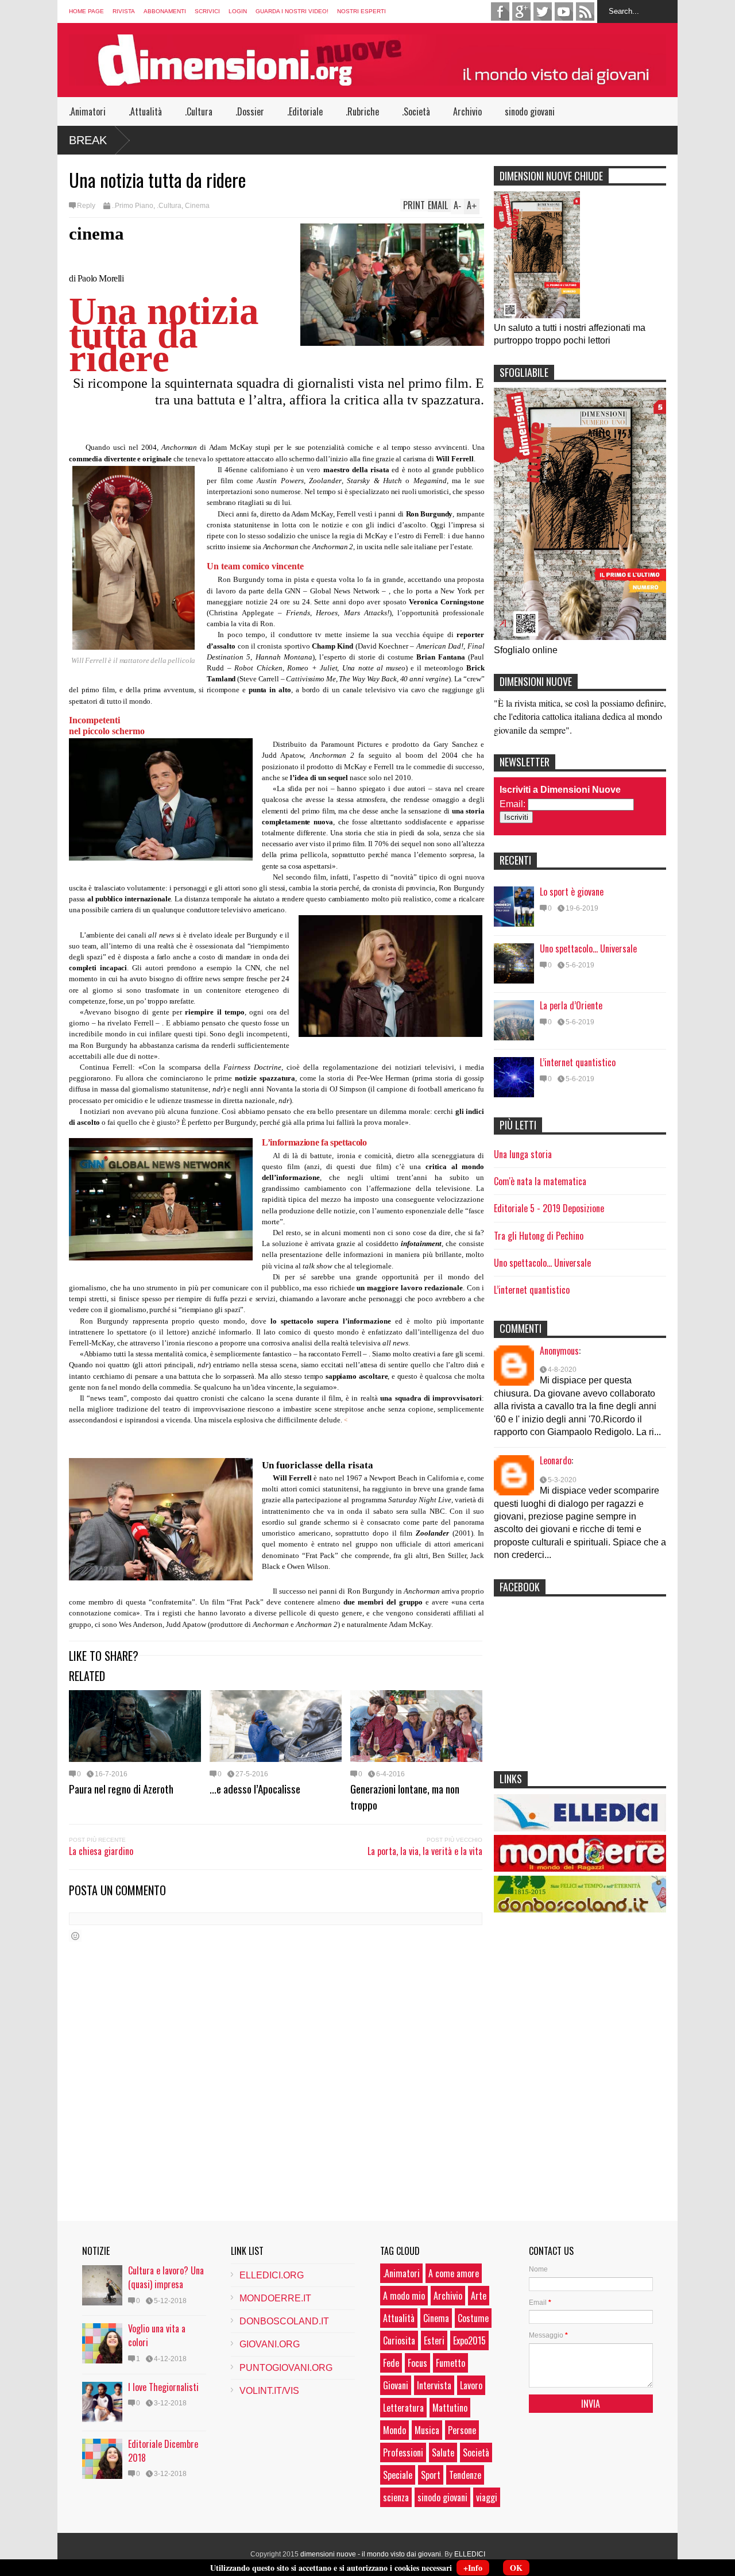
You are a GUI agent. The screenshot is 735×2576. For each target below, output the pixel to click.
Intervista (434, 2385)
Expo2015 (469, 2340)
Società (476, 2452)
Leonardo (556, 1460)
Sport (431, 2475)
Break (88, 140)
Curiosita (399, 2340)
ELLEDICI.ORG (272, 2275)
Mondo (394, 2430)
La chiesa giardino (101, 1851)
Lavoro (471, 2385)
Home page (86, 11)
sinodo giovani (530, 111)
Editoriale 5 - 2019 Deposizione (549, 1208)
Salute (443, 2452)
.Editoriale (305, 111)
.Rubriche (362, 111)
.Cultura (199, 111)
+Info (473, 2568)
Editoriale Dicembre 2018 (163, 2451)
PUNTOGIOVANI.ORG (286, 2368)
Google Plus (521, 11)
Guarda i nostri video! (292, 11)
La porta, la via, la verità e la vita (425, 1851)
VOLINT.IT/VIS (269, 2391)
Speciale (398, 2475)
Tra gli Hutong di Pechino (539, 1236)
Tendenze (465, 2475)
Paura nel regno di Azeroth (121, 1788)
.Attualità (145, 111)
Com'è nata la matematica (540, 1181)
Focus (417, 2363)
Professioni (403, 2452)
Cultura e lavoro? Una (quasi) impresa (166, 2277)
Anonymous (559, 1351)
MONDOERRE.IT (275, 2298)
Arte (479, 2296)
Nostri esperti (361, 11)
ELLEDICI (470, 2554)
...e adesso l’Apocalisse (255, 1788)
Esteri (434, 2340)
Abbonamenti (165, 11)
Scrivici (207, 11)
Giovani (396, 2385)
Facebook (500, 11)
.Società (416, 111)
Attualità (399, 2318)
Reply (86, 206)
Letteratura (403, 2408)
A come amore (454, 2273)
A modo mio (404, 2296)
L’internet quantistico (578, 1062)
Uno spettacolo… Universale (588, 948)
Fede (391, 2363)
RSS (585, 11)
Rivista (124, 11)
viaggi (487, 2497)
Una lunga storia (523, 1154)
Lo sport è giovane (572, 892)
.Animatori (87, 111)
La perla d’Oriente (571, 1005)
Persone (462, 2430)
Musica (427, 2430)
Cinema (197, 206)
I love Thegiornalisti (163, 2387)
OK (516, 2568)
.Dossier (250, 111)
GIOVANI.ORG (270, 2344)
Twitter (543, 11)
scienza (396, 2497)
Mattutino (450, 2408)
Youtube (564, 11)
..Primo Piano (132, 206)
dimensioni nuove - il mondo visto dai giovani (371, 2554)
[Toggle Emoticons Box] (75, 1936)
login (238, 11)
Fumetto (450, 2363)
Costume (473, 2318)
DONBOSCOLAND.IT (284, 2321)
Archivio (467, 111)
